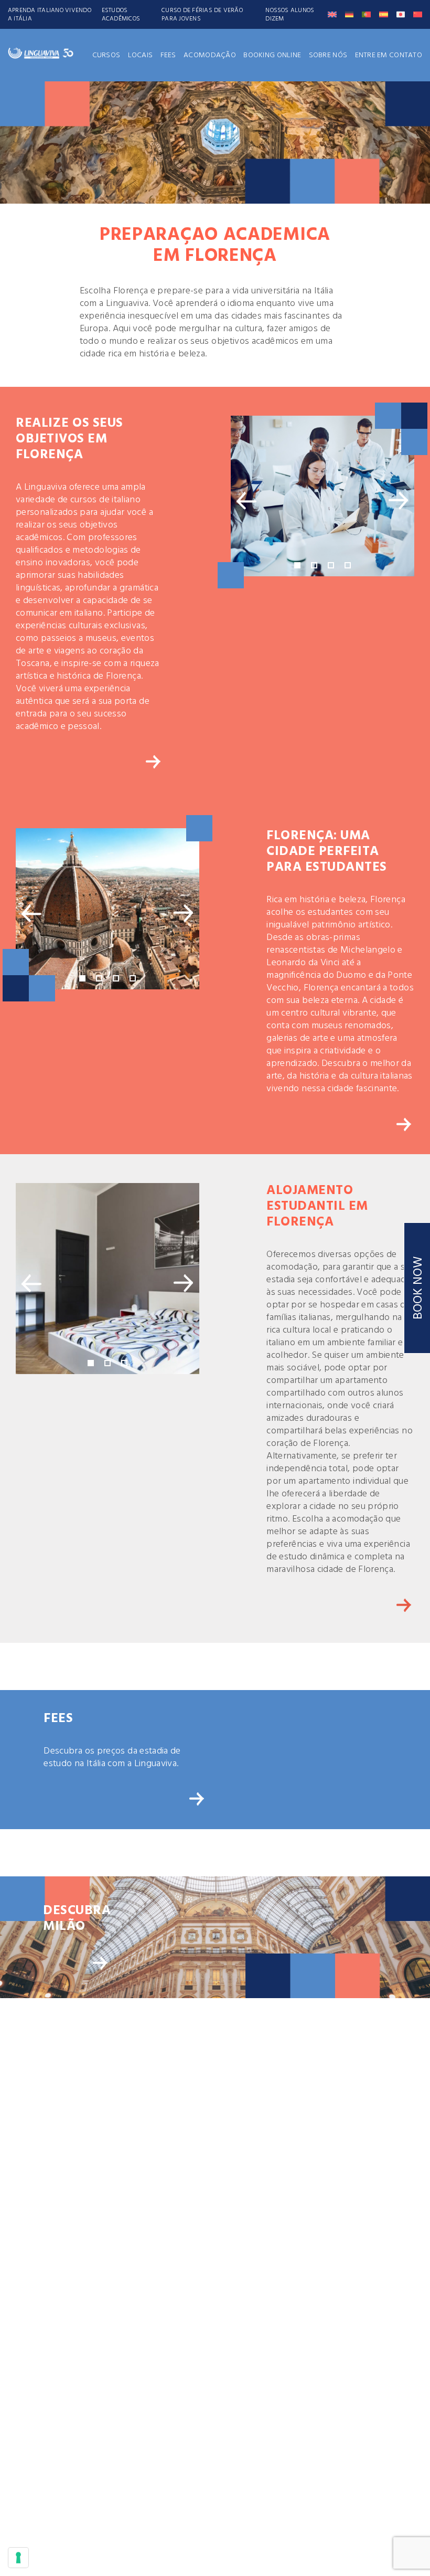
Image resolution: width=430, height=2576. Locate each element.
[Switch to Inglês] (332, 14)
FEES (168, 55)
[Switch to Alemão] (350, 14)
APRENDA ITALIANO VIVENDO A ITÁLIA (50, 15)
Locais (141, 55)
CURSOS (106, 55)
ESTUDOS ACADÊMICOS (121, 15)
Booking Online (272, 55)
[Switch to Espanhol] (384, 14)
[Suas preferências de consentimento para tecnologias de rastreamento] (18, 2558)
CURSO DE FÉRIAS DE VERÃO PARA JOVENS (202, 15)
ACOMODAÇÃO (210, 55)
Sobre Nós (328, 55)
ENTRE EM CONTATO (389, 55)
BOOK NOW (418, 1288)
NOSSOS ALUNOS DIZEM (290, 15)
